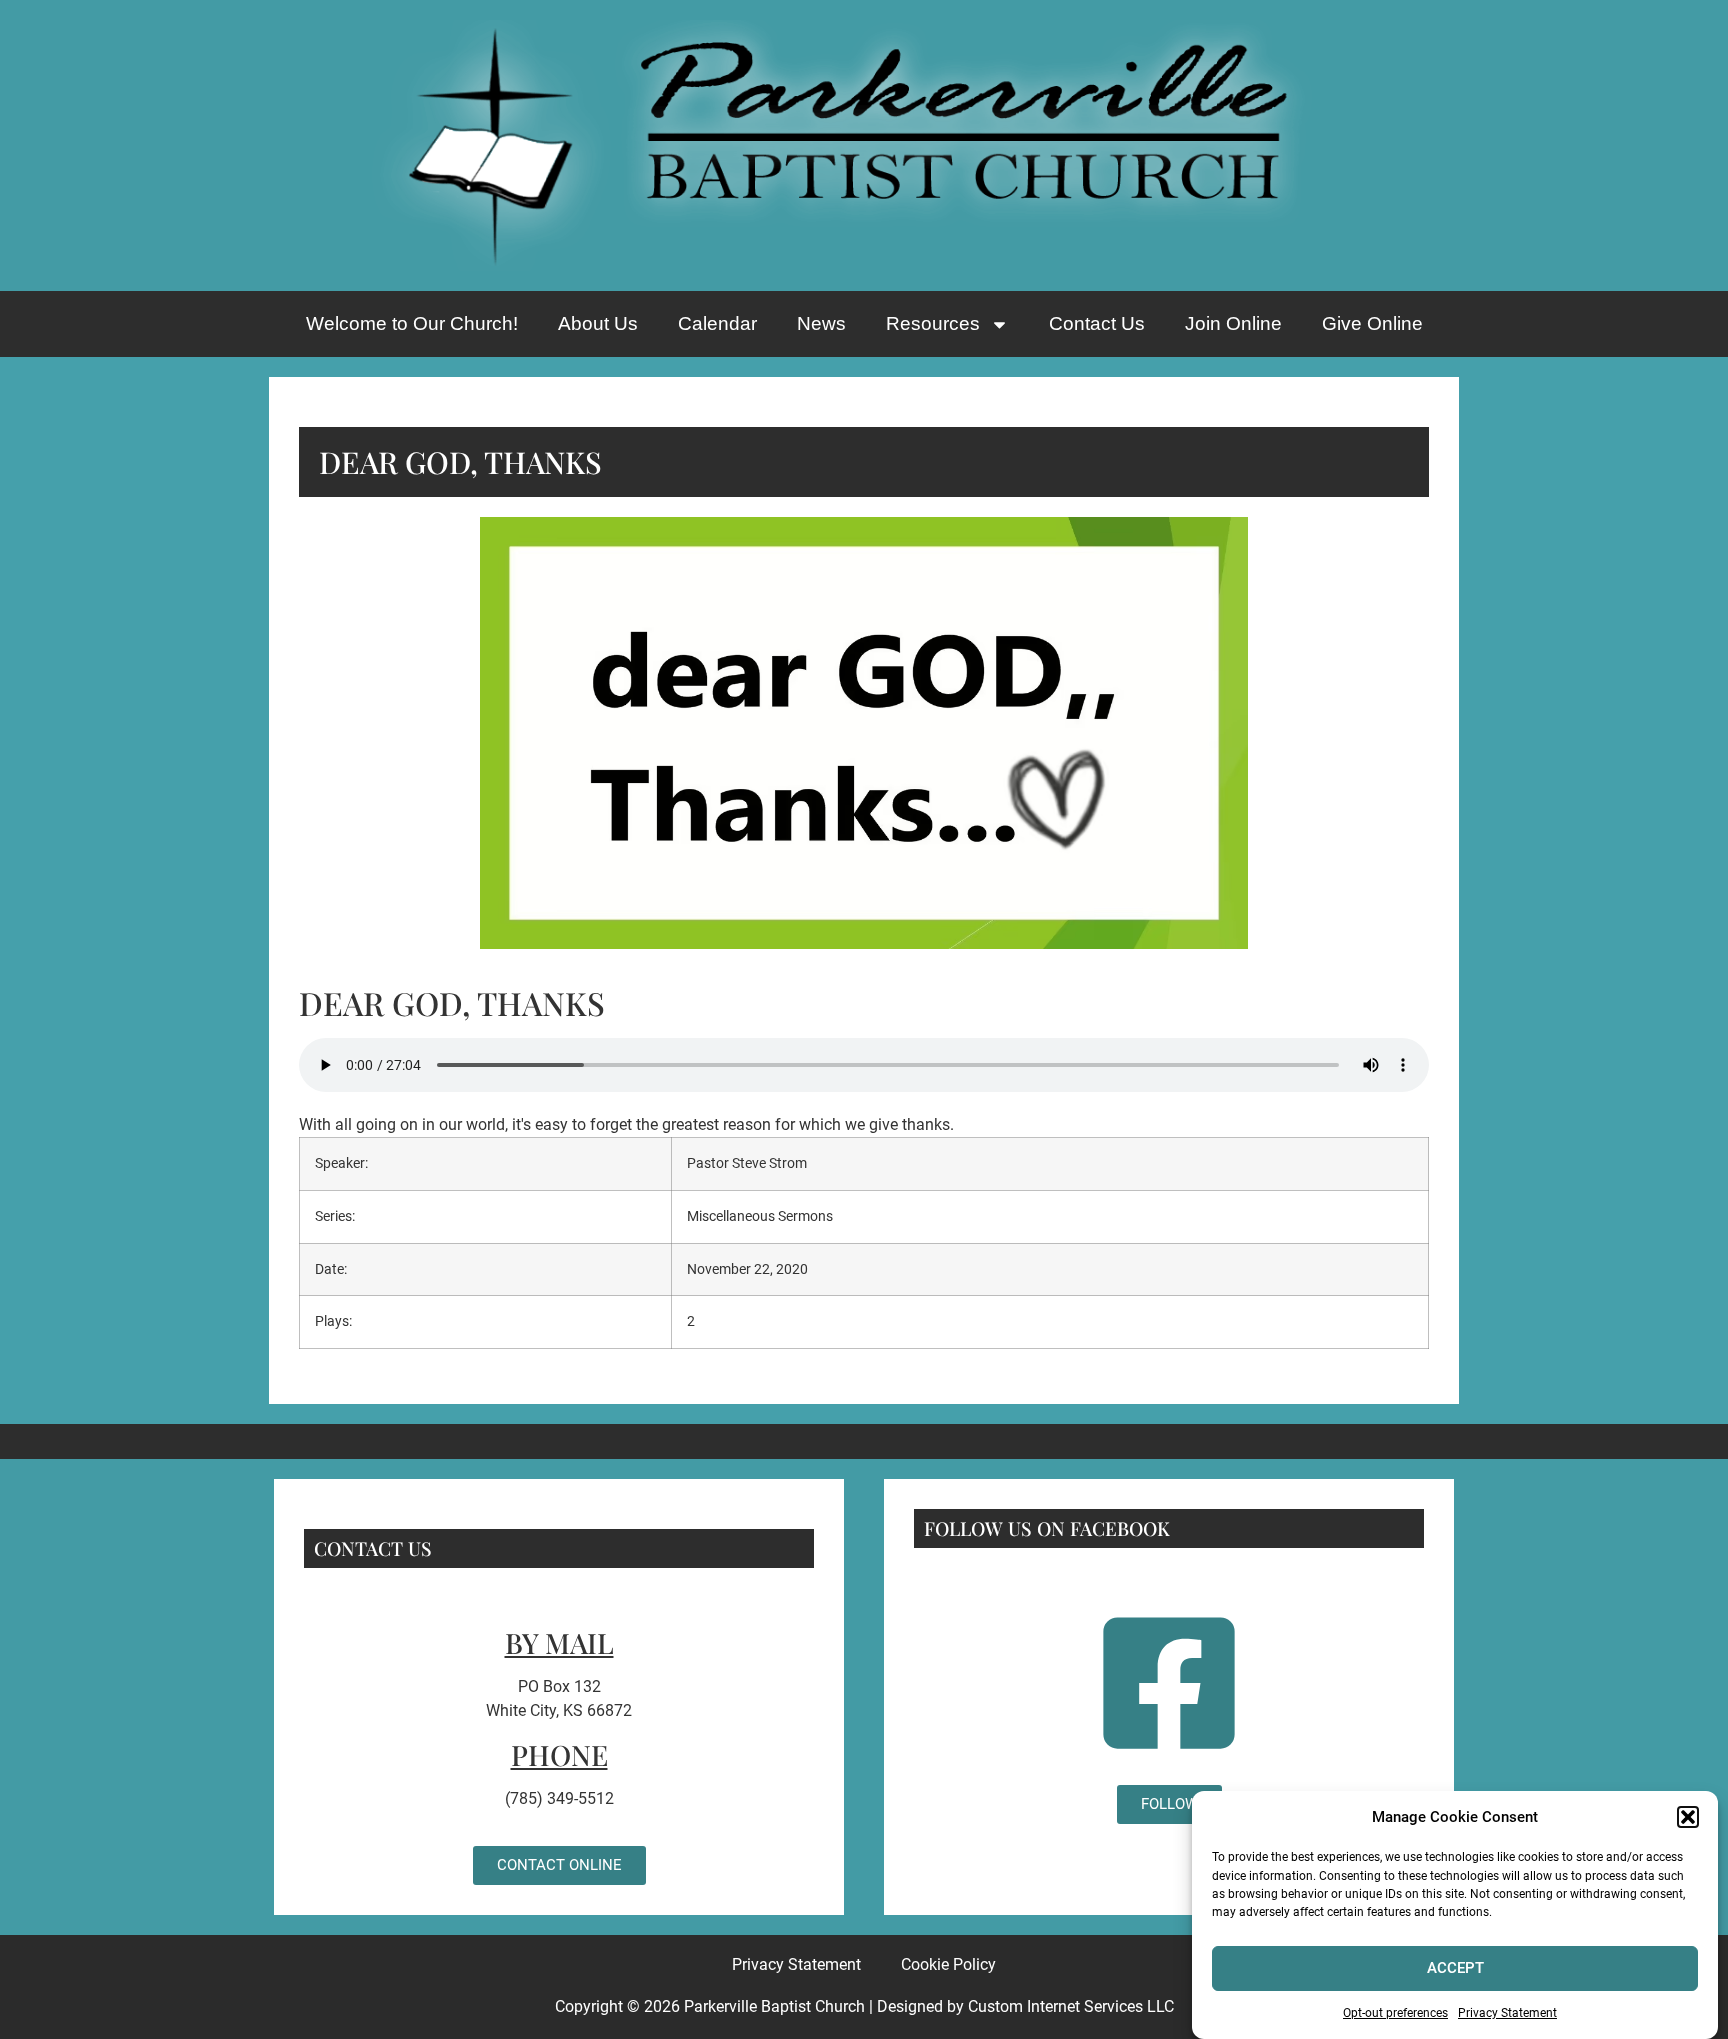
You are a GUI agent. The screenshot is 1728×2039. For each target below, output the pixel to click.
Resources (933, 323)
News (821, 323)
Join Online (1233, 323)
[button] (1688, 1817)
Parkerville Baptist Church (774, 2006)
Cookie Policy (948, 1964)
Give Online (1372, 323)
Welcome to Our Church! (412, 323)
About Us (598, 323)
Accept (1455, 1968)
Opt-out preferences (1395, 2013)
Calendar (717, 323)
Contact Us (1097, 323)
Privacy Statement (1507, 2013)
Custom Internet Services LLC (1071, 2006)
